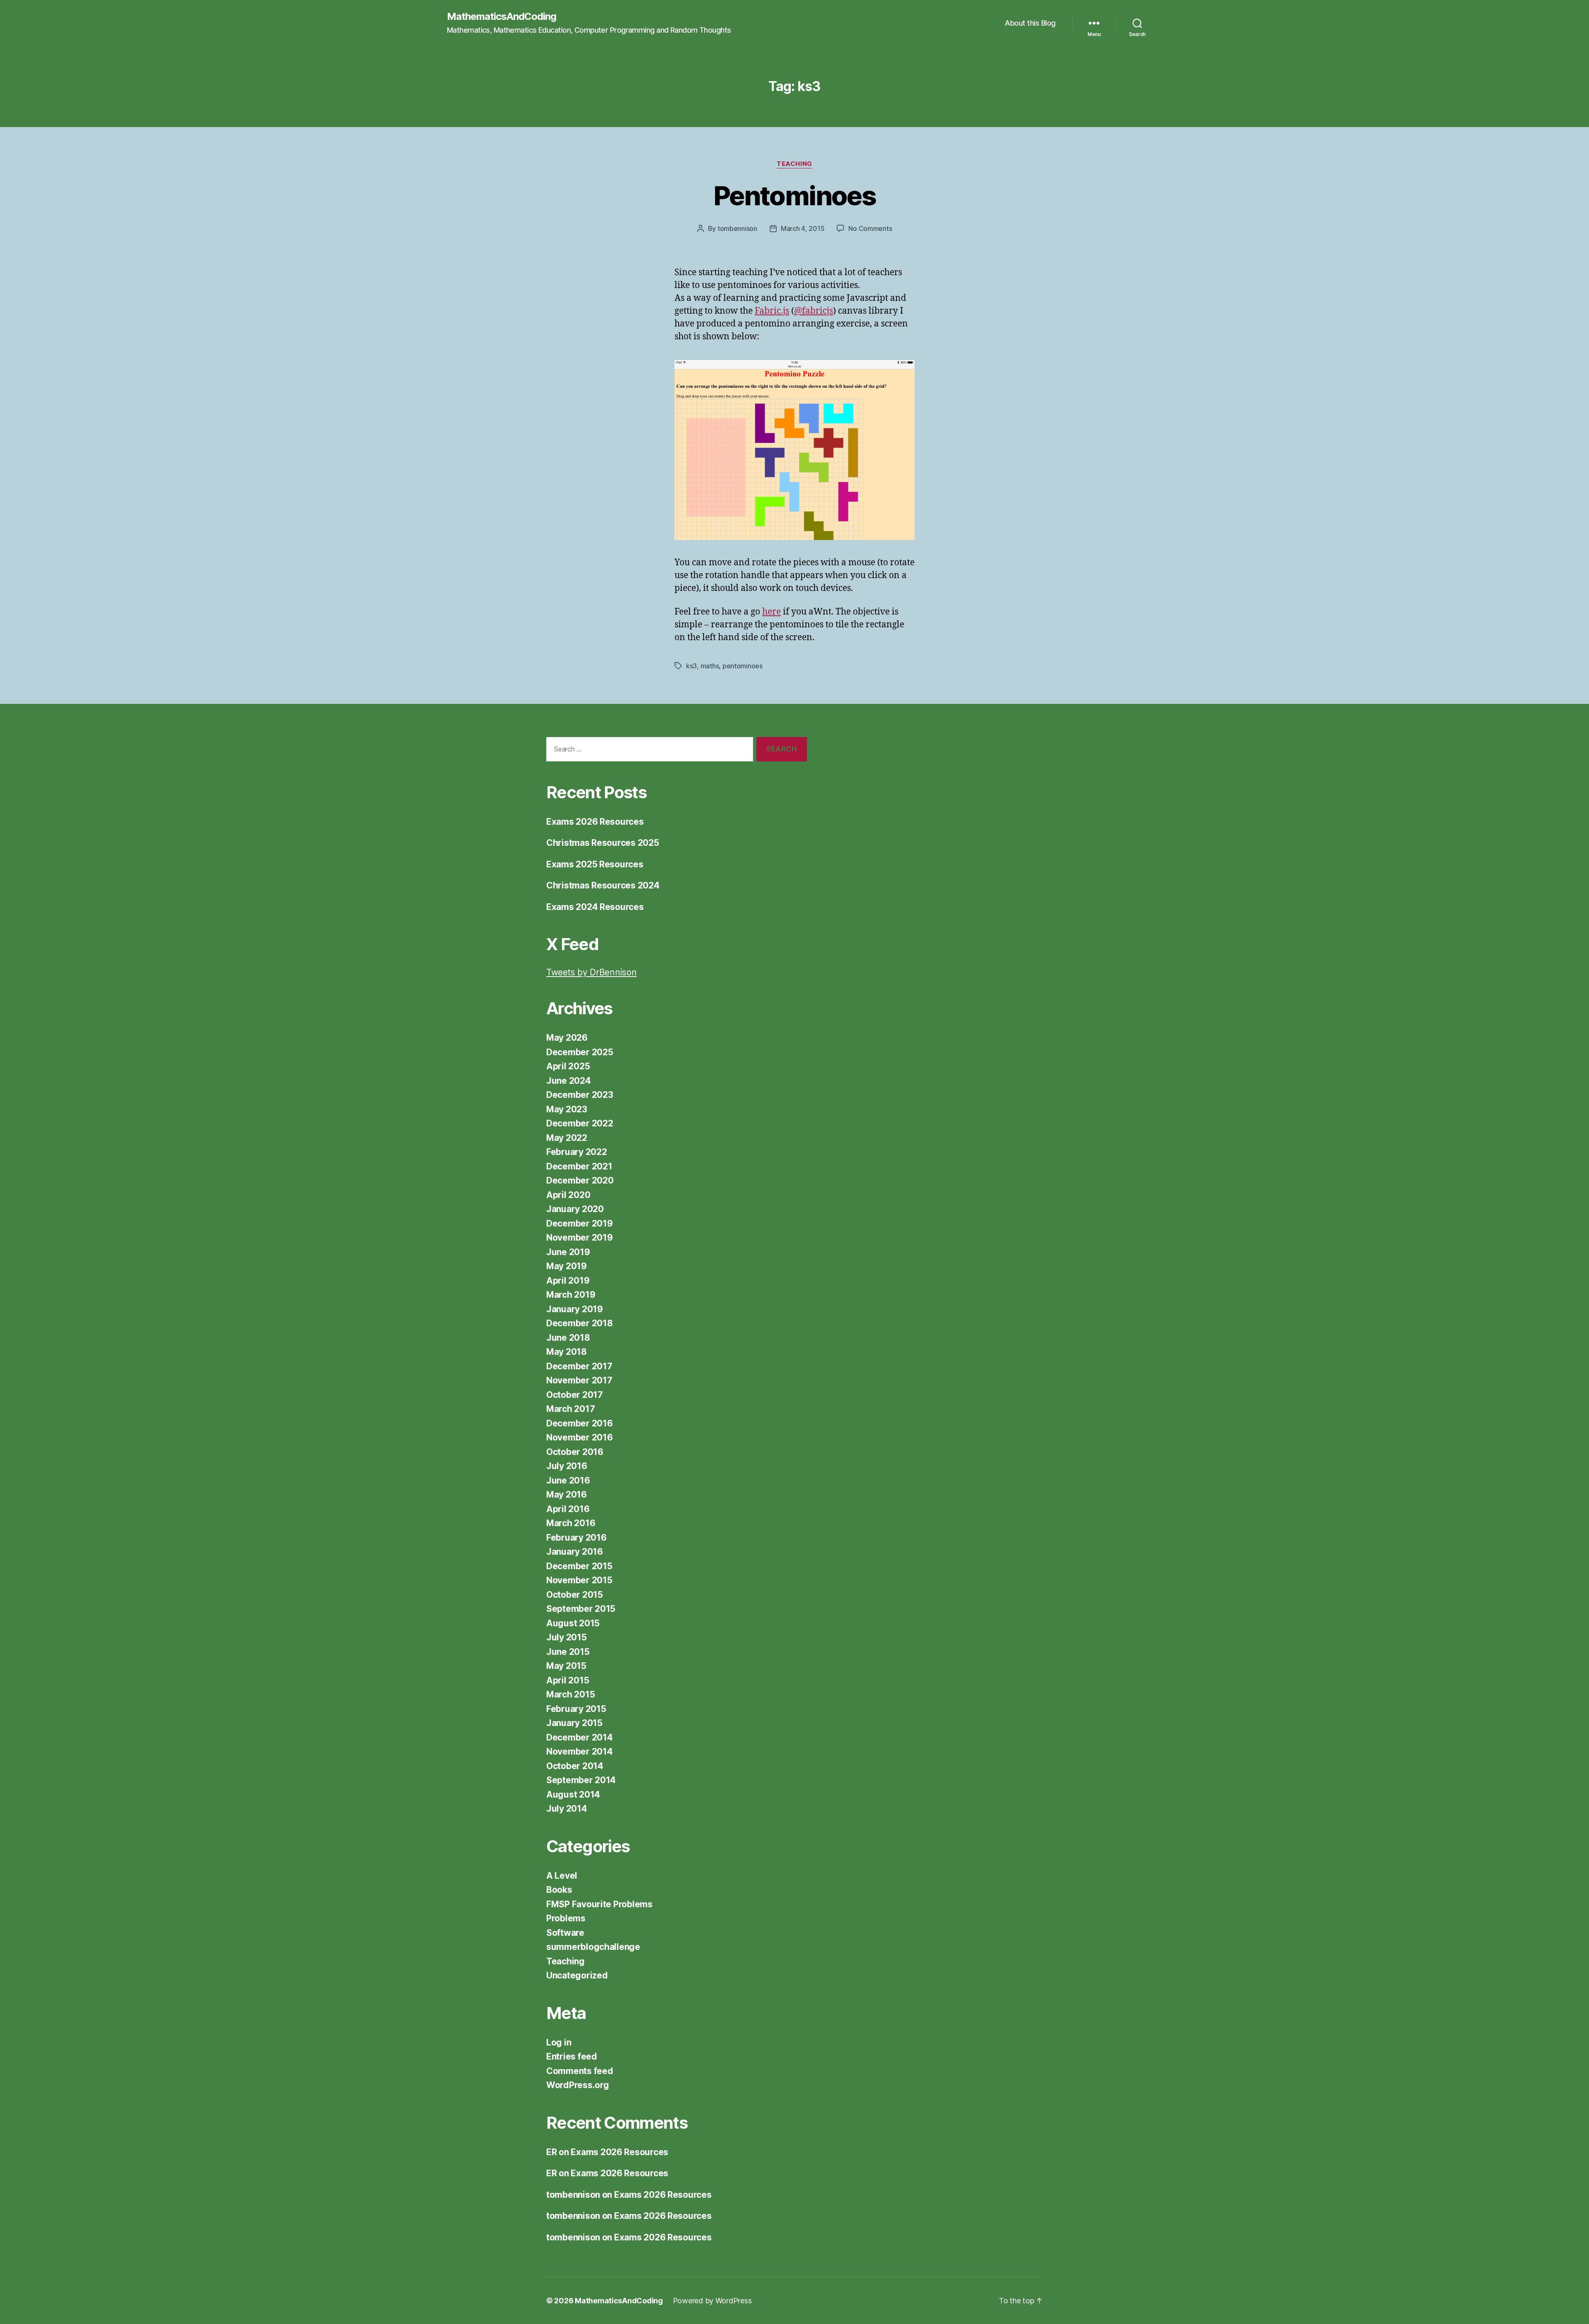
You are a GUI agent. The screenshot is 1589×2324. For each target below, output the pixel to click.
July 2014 (567, 1809)
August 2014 (573, 1795)
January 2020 (575, 1209)
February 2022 (577, 1152)
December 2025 (580, 1052)
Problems (566, 1918)
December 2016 (580, 1423)
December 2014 (580, 1737)
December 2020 (580, 1180)
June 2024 (569, 1081)
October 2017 (575, 1395)
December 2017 (579, 1366)
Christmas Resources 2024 (603, 885)
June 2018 (568, 1338)
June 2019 (568, 1252)
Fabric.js (772, 311)
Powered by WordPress (712, 2301)
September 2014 (581, 1780)
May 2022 (567, 1138)
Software (565, 1933)
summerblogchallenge (593, 1947)
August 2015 (573, 1623)
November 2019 (580, 1238)
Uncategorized (577, 1975)
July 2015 (566, 1637)
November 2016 (580, 1437)
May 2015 (566, 1666)
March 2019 (571, 1295)
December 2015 (579, 1566)
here (772, 612)
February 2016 (576, 1538)
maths (710, 666)
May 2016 (566, 1495)
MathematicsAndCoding (502, 17)
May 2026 (567, 1038)
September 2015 (581, 1609)
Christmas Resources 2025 (603, 843)
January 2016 (575, 1552)
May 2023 (567, 1109)
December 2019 (580, 1223)
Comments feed (580, 2071)
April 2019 (568, 1281)
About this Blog (1030, 23)
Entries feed (572, 2056)
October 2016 (575, 1452)
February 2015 (576, 1709)
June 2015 (568, 1652)
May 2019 (566, 1266)
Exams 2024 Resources (595, 907)
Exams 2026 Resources (595, 822)
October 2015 (575, 1595)
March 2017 (570, 1409)
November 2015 (579, 1580)
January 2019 (575, 1309)
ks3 (691, 666)
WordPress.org (578, 2085)
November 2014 (580, 1751)
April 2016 (568, 1509)
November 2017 (579, 1380)
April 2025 (568, 1066)
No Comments (870, 228)
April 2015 (568, 1680)
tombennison (737, 228)
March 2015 (570, 1694)
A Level (562, 1876)
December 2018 (580, 1323)
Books (559, 1890)
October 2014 (575, 1766)
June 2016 (568, 1480)
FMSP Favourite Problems (599, 1904)
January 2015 (574, 1723)
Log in (559, 2042)
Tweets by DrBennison (592, 972)
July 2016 (567, 1466)
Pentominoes (794, 196)
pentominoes (743, 666)
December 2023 (580, 1095)
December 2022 (580, 1123)
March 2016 (571, 1523)
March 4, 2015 (803, 228)
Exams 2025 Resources (595, 864)
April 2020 (568, 1195)
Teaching (794, 164)
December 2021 (579, 1166)
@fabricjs (814, 311)
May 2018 (566, 1352)
